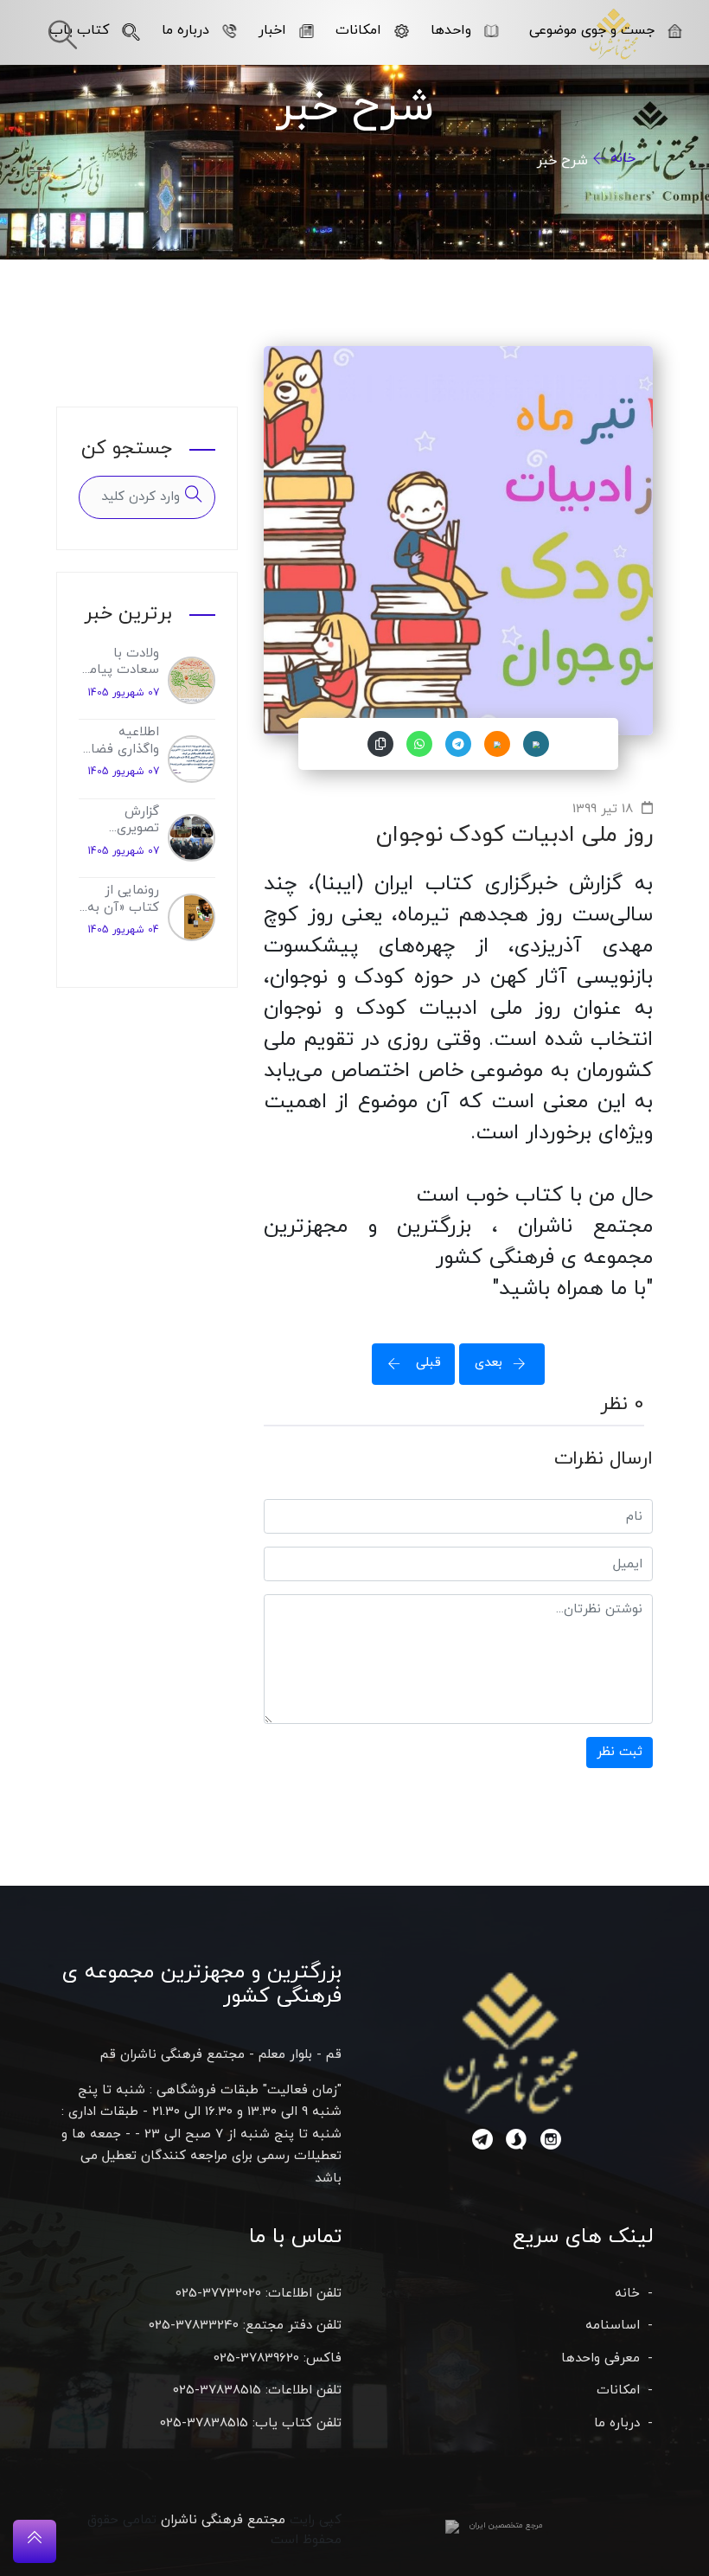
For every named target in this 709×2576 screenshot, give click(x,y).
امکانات (358, 30)
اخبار (272, 30)
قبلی (426, 1363)
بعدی (489, 1363)
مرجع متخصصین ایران (506, 2525)
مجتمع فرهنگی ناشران (223, 2520)
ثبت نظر (620, 1752)
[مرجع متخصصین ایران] (452, 2526)
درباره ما (185, 30)
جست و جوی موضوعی (592, 30)
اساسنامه (613, 2326)
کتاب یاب (79, 30)
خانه (623, 158)
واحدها (451, 30)
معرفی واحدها (600, 2358)
